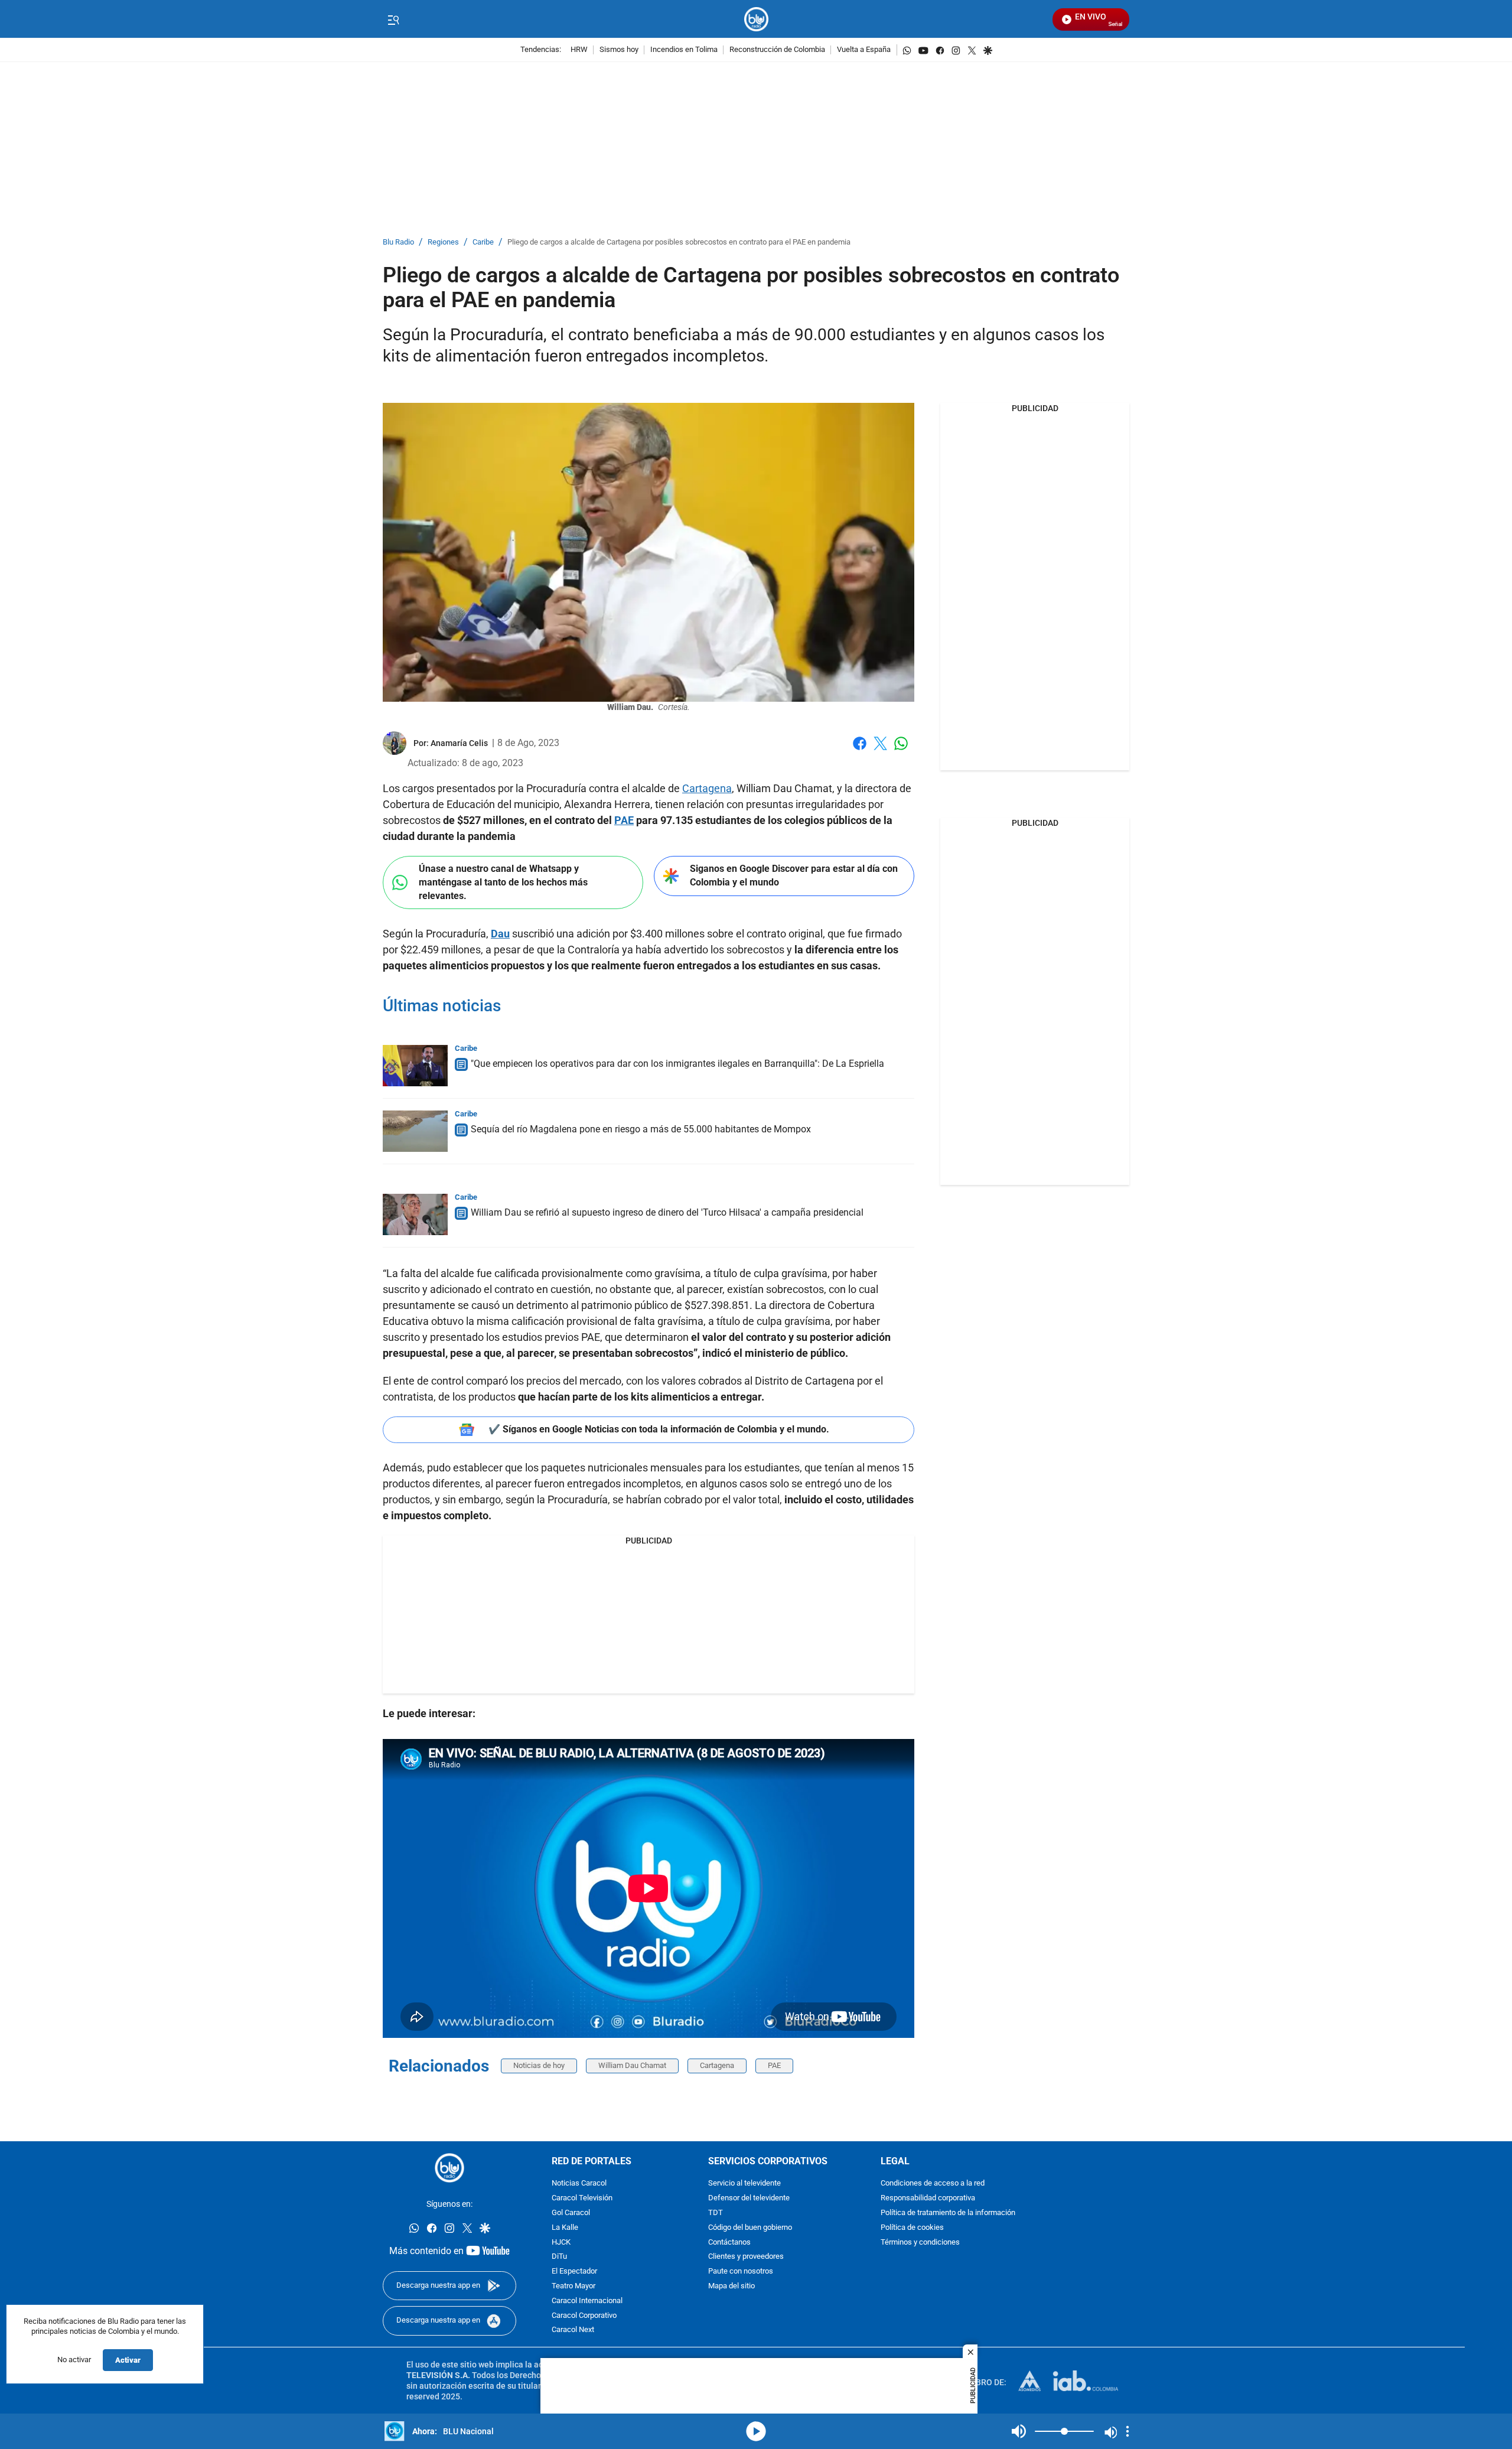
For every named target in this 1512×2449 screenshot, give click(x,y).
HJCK (561, 2243)
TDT (716, 2213)
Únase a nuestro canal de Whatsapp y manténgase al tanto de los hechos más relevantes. (503, 882)
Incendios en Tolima (684, 50)
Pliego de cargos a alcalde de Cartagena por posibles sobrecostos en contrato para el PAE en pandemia (679, 242)
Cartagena (707, 788)
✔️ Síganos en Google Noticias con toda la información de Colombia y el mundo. (659, 1429)
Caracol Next (573, 2330)
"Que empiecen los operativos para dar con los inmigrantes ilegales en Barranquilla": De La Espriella (677, 1064)
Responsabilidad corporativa (928, 2198)
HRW (579, 50)
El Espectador (574, 2271)
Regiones (443, 242)
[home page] (756, 19)
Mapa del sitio (731, 2286)
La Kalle (565, 2228)
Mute (1019, 2431)
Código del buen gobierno (750, 2228)
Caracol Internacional (587, 2301)
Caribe (483, 242)
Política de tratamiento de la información (948, 2213)
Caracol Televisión (582, 2198)
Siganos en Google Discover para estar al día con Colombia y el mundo (794, 875)
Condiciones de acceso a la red (933, 2183)
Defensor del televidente (749, 2198)
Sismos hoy (619, 50)
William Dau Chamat (632, 2065)
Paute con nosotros (741, 2271)
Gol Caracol (571, 2213)
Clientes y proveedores (746, 2257)
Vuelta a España (864, 50)
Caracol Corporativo (584, 2316)
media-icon (756, 2431)
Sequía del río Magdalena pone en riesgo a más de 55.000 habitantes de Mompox (641, 1129)
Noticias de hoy (539, 2065)
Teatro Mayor (573, 2286)
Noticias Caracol (579, 2183)
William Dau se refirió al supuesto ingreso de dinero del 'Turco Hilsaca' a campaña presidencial (667, 1212)
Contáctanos (729, 2243)
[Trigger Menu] (393, 19)
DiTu (559, 2257)
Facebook (860, 750)
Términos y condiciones (920, 2243)
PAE (774, 2065)
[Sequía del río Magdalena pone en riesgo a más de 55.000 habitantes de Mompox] (415, 1131)
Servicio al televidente (744, 2183)
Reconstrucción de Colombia (777, 50)
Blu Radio (398, 242)
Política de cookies (912, 2228)
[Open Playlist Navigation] (1128, 2431)
